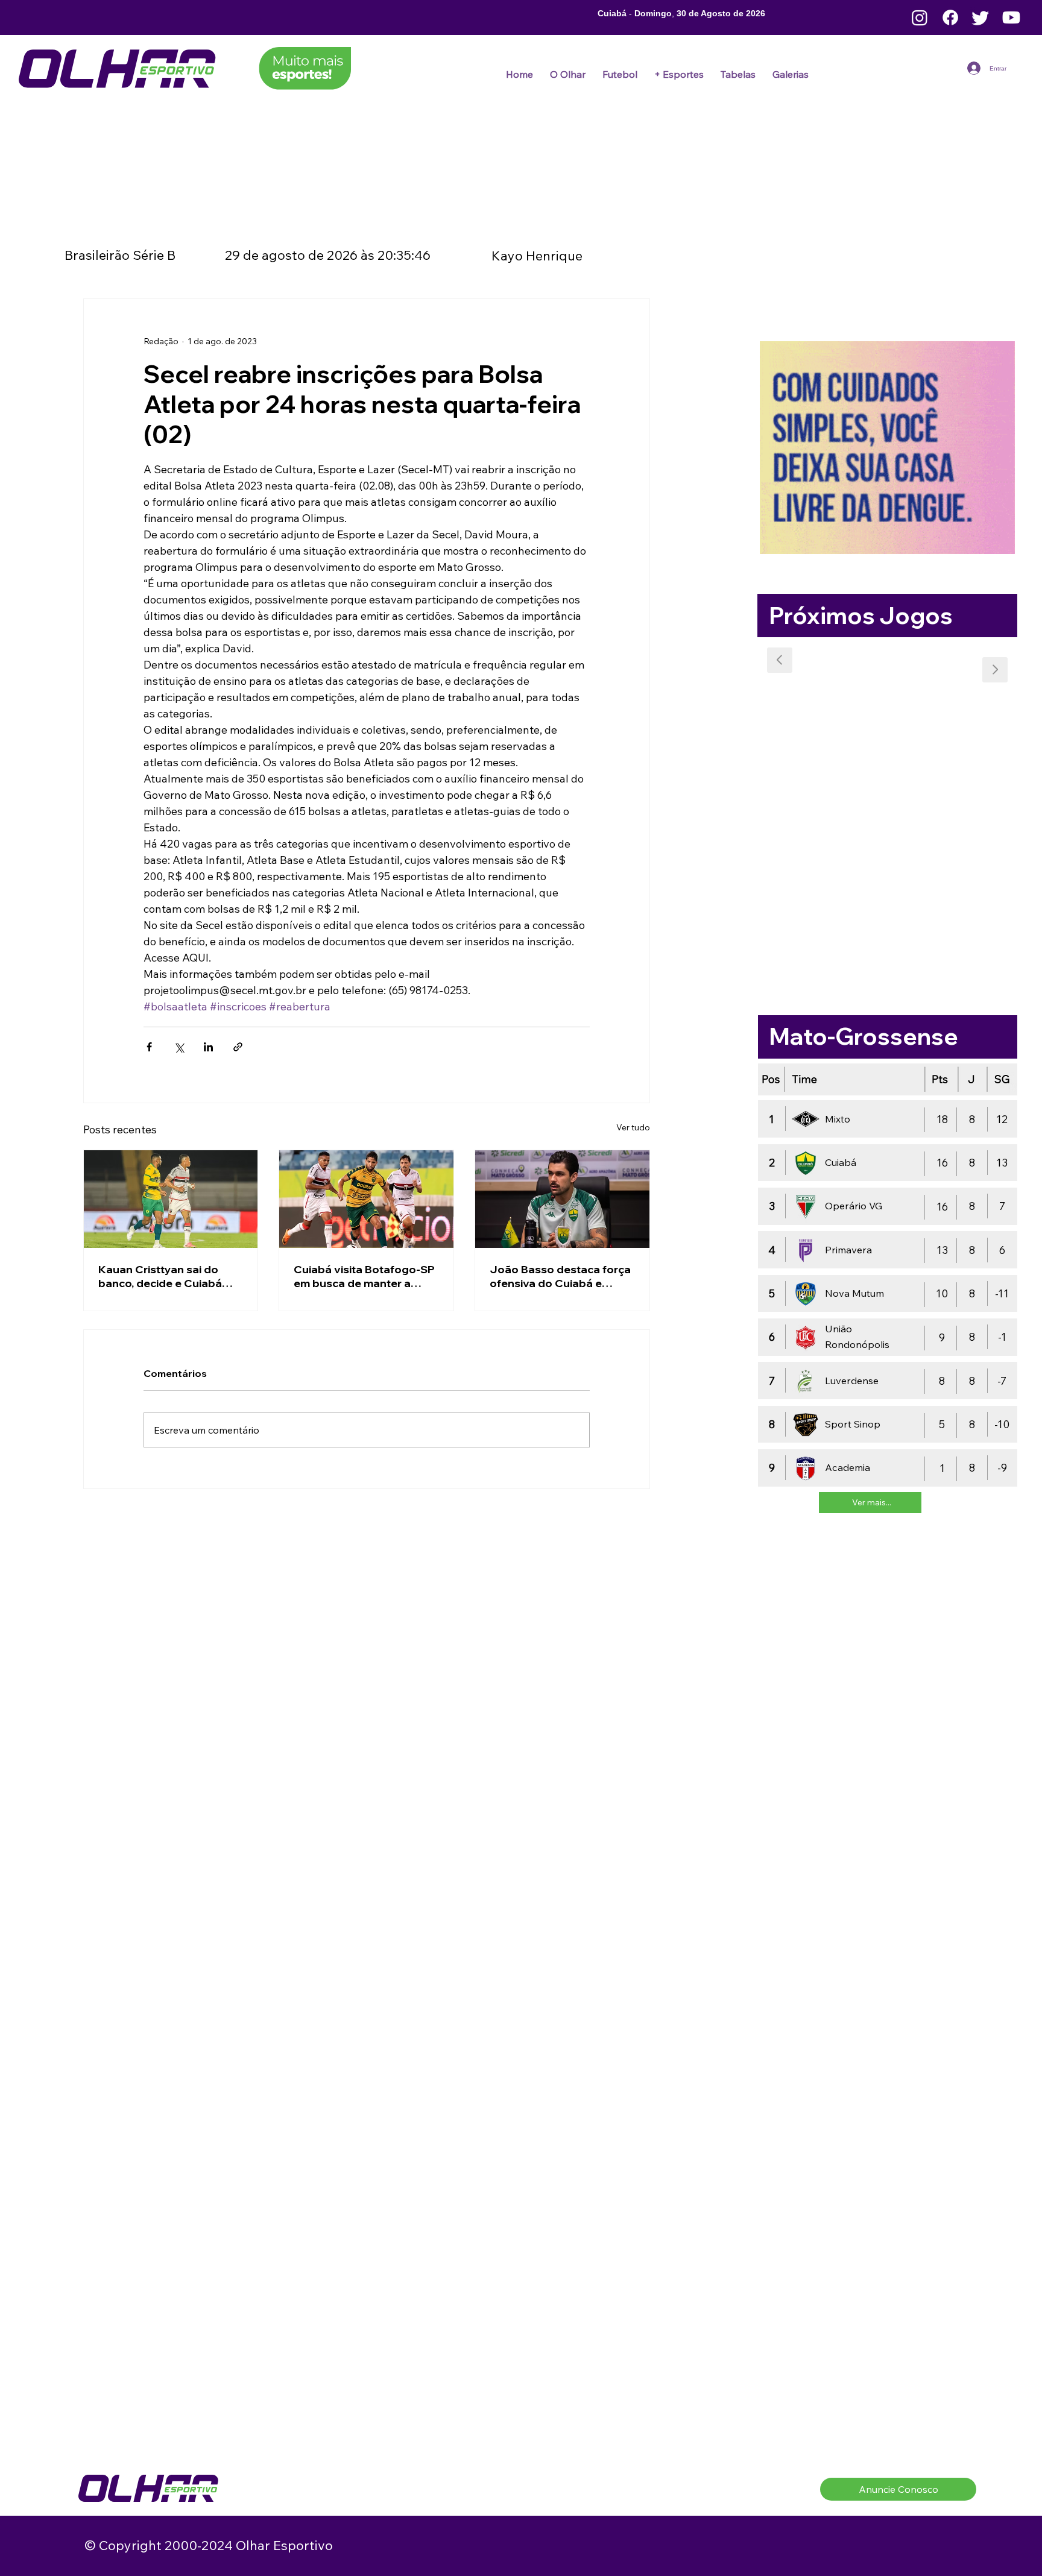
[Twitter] (980, 17)
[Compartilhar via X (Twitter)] (179, 1047)
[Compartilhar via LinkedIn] (208, 1047)
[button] (620, 74)
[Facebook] (950, 17)
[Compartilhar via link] (238, 1047)
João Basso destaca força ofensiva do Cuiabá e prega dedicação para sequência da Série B (560, 1276)
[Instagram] (920, 17)
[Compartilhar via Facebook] (149, 1047)
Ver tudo (633, 1127)
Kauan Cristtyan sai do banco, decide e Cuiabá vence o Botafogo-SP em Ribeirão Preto (165, 1276)
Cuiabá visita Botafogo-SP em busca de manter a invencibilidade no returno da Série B (364, 1276)
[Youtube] (1011, 17)
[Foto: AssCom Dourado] (366, 1199)
